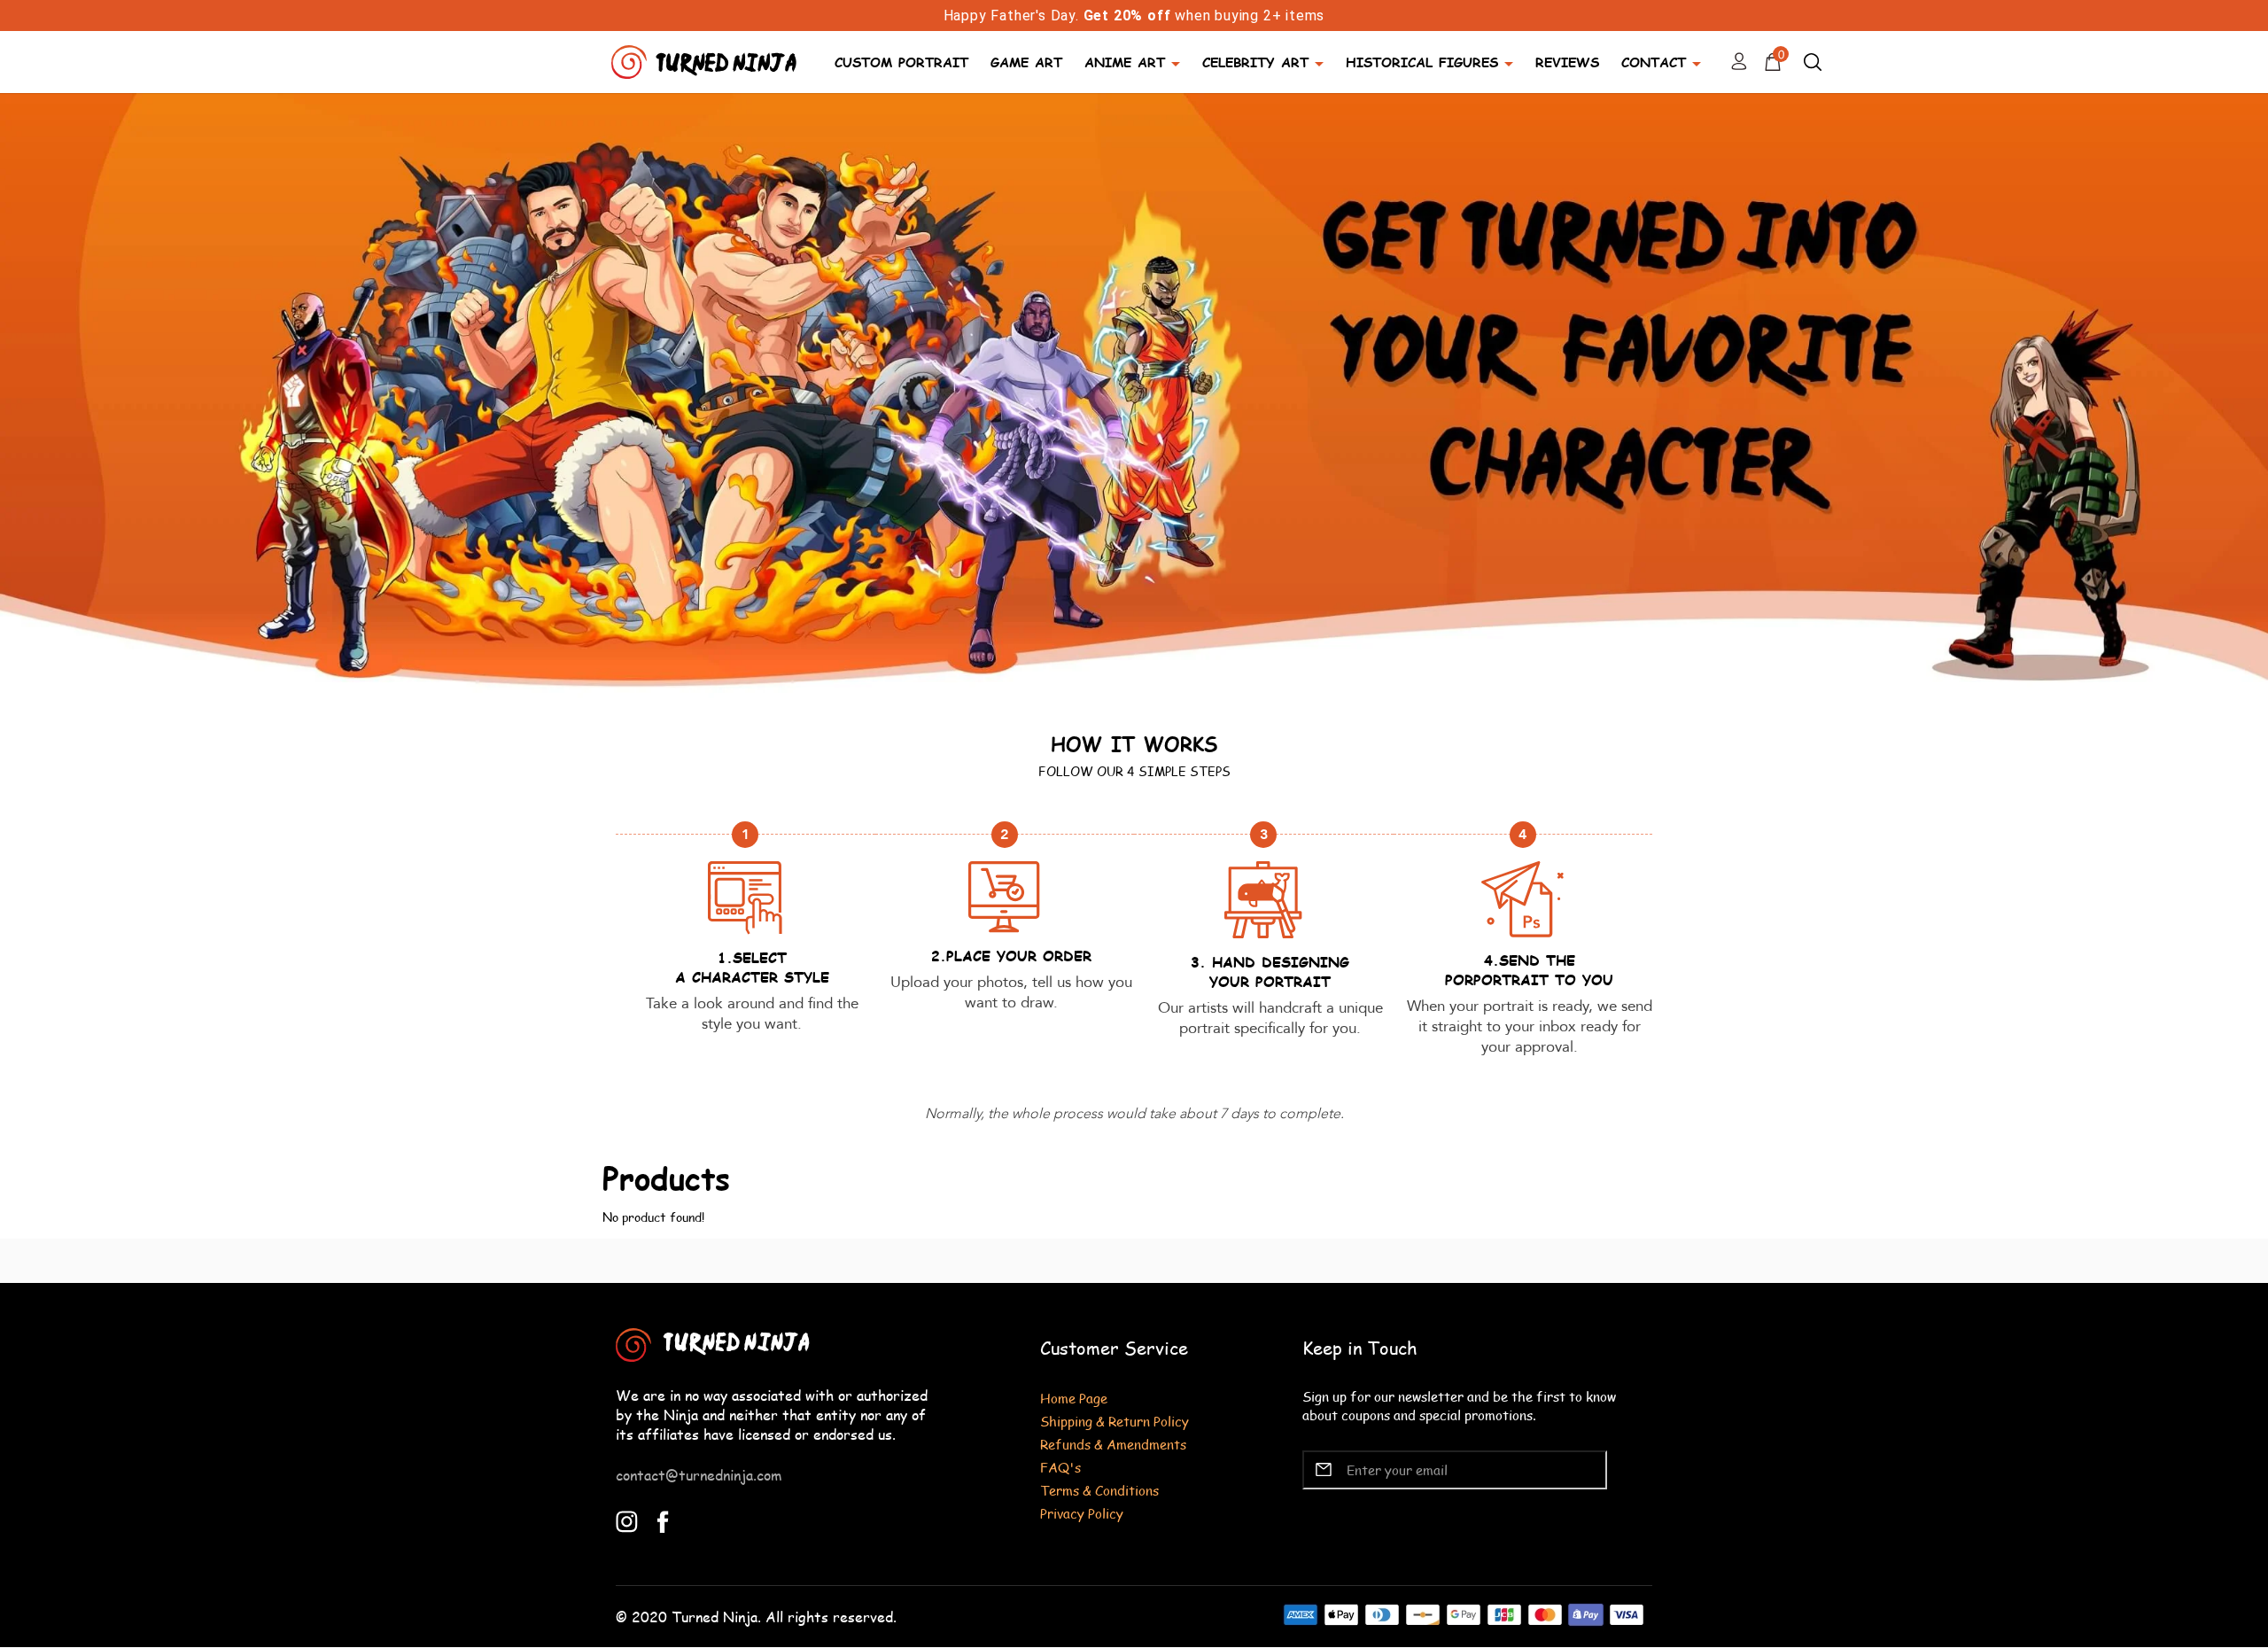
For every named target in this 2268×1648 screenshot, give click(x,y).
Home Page (1074, 1398)
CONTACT (1654, 62)
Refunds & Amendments (1113, 1444)
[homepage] (706, 60)
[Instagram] (627, 1519)
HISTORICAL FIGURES (1422, 62)
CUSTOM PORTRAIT (901, 62)
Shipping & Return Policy (1115, 1421)
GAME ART (1026, 62)
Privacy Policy (1082, 1513)
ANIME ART (1125, 62)
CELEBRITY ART (1255, 62)
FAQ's (1060, 1467)
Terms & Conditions (1099, 1490)
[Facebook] (663, 1519)
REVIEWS (1567, 62)
